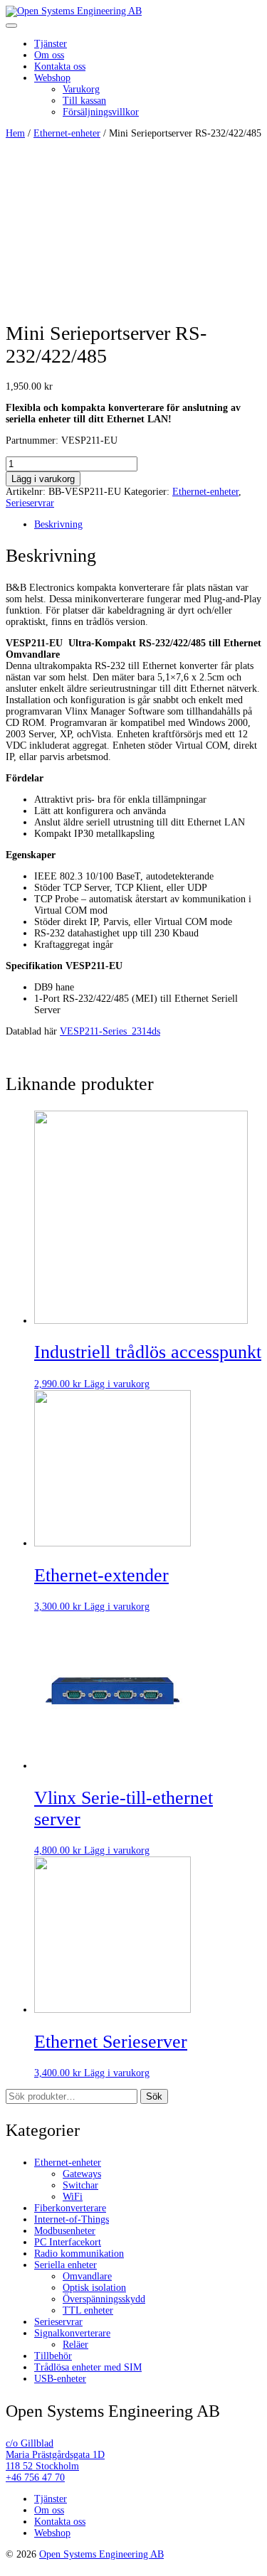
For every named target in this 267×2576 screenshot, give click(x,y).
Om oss (49, 55)
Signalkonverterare (72, 2333)
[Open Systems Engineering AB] (74, 11)
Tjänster (51, 44)
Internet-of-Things (72, 2219)
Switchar (80, 2185)
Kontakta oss (60, 66)
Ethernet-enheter (67, 133)
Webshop (52, 78)
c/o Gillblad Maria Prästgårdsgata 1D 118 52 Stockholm (55, 2455)
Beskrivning (58, 524)
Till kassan (84, 101)
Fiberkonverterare (70, 2208)
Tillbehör (53, 2356)
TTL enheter (88, 2310)
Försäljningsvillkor (101, 112)
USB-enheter (60, 2379)
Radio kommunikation (79, 2254)
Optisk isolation (94, 2288)
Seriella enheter (66, 2265)
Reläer (75, 2345)
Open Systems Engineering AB (101, 2554)
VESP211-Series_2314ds (110, 1031)
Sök (154, 2096)
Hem (15, 133)
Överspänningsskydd (104, 2299)
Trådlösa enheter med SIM (88, 2367)
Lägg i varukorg (43, 479)
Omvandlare (87, 2276)
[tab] (148, 525)
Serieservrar (30, 503)
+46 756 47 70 (35, 2478)
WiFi (73, 2197)
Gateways (82, 2174)
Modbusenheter (65, 2231)
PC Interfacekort (68, 2242)
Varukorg (81, 89)
